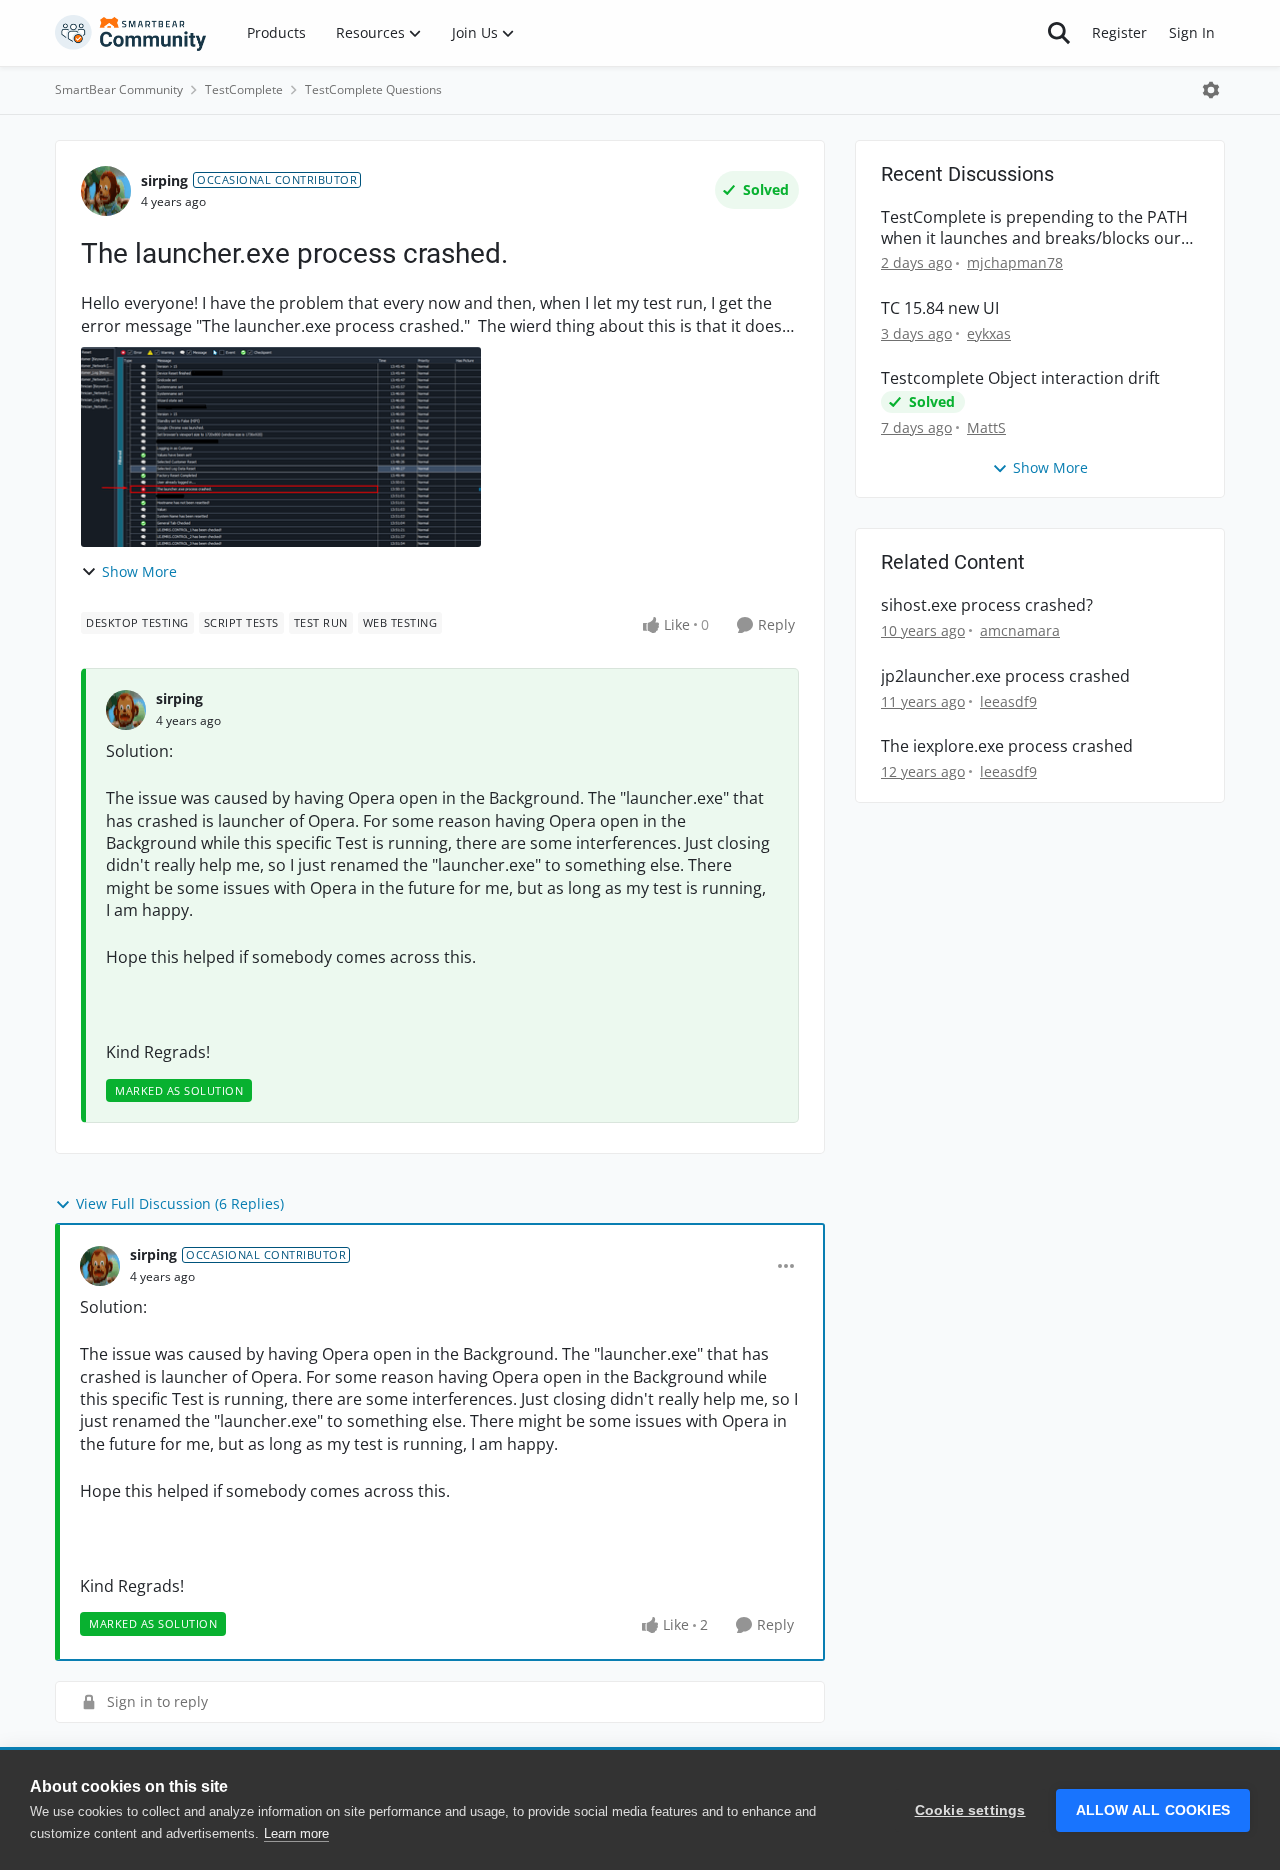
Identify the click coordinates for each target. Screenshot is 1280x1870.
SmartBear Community (119, 89)
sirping (164, 180)
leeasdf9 (1008, 701)
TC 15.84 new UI (940, 308)
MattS (986, 427)
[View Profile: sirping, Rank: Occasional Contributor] (106, 191)
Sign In (1192, 32)
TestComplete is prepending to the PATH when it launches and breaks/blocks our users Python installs (1034, 228)
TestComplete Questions (373, 89)
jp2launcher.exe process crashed (1005, 676)
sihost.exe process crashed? (987, 605)
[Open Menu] (1211, 90)
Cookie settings (970, 1810)
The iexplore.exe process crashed (1007, 746)
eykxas (989, 333)
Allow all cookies (1153, 1810)
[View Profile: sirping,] (126, 710)
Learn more (296, 1833)
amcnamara (1020, 630)
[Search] (1059, 33)
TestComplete (244, 89)
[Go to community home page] (131, 33)
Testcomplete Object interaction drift (1020, 378)
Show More (139, 571)
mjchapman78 (1015, 262)
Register (1119, 32)
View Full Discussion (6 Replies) (180, 1203)
